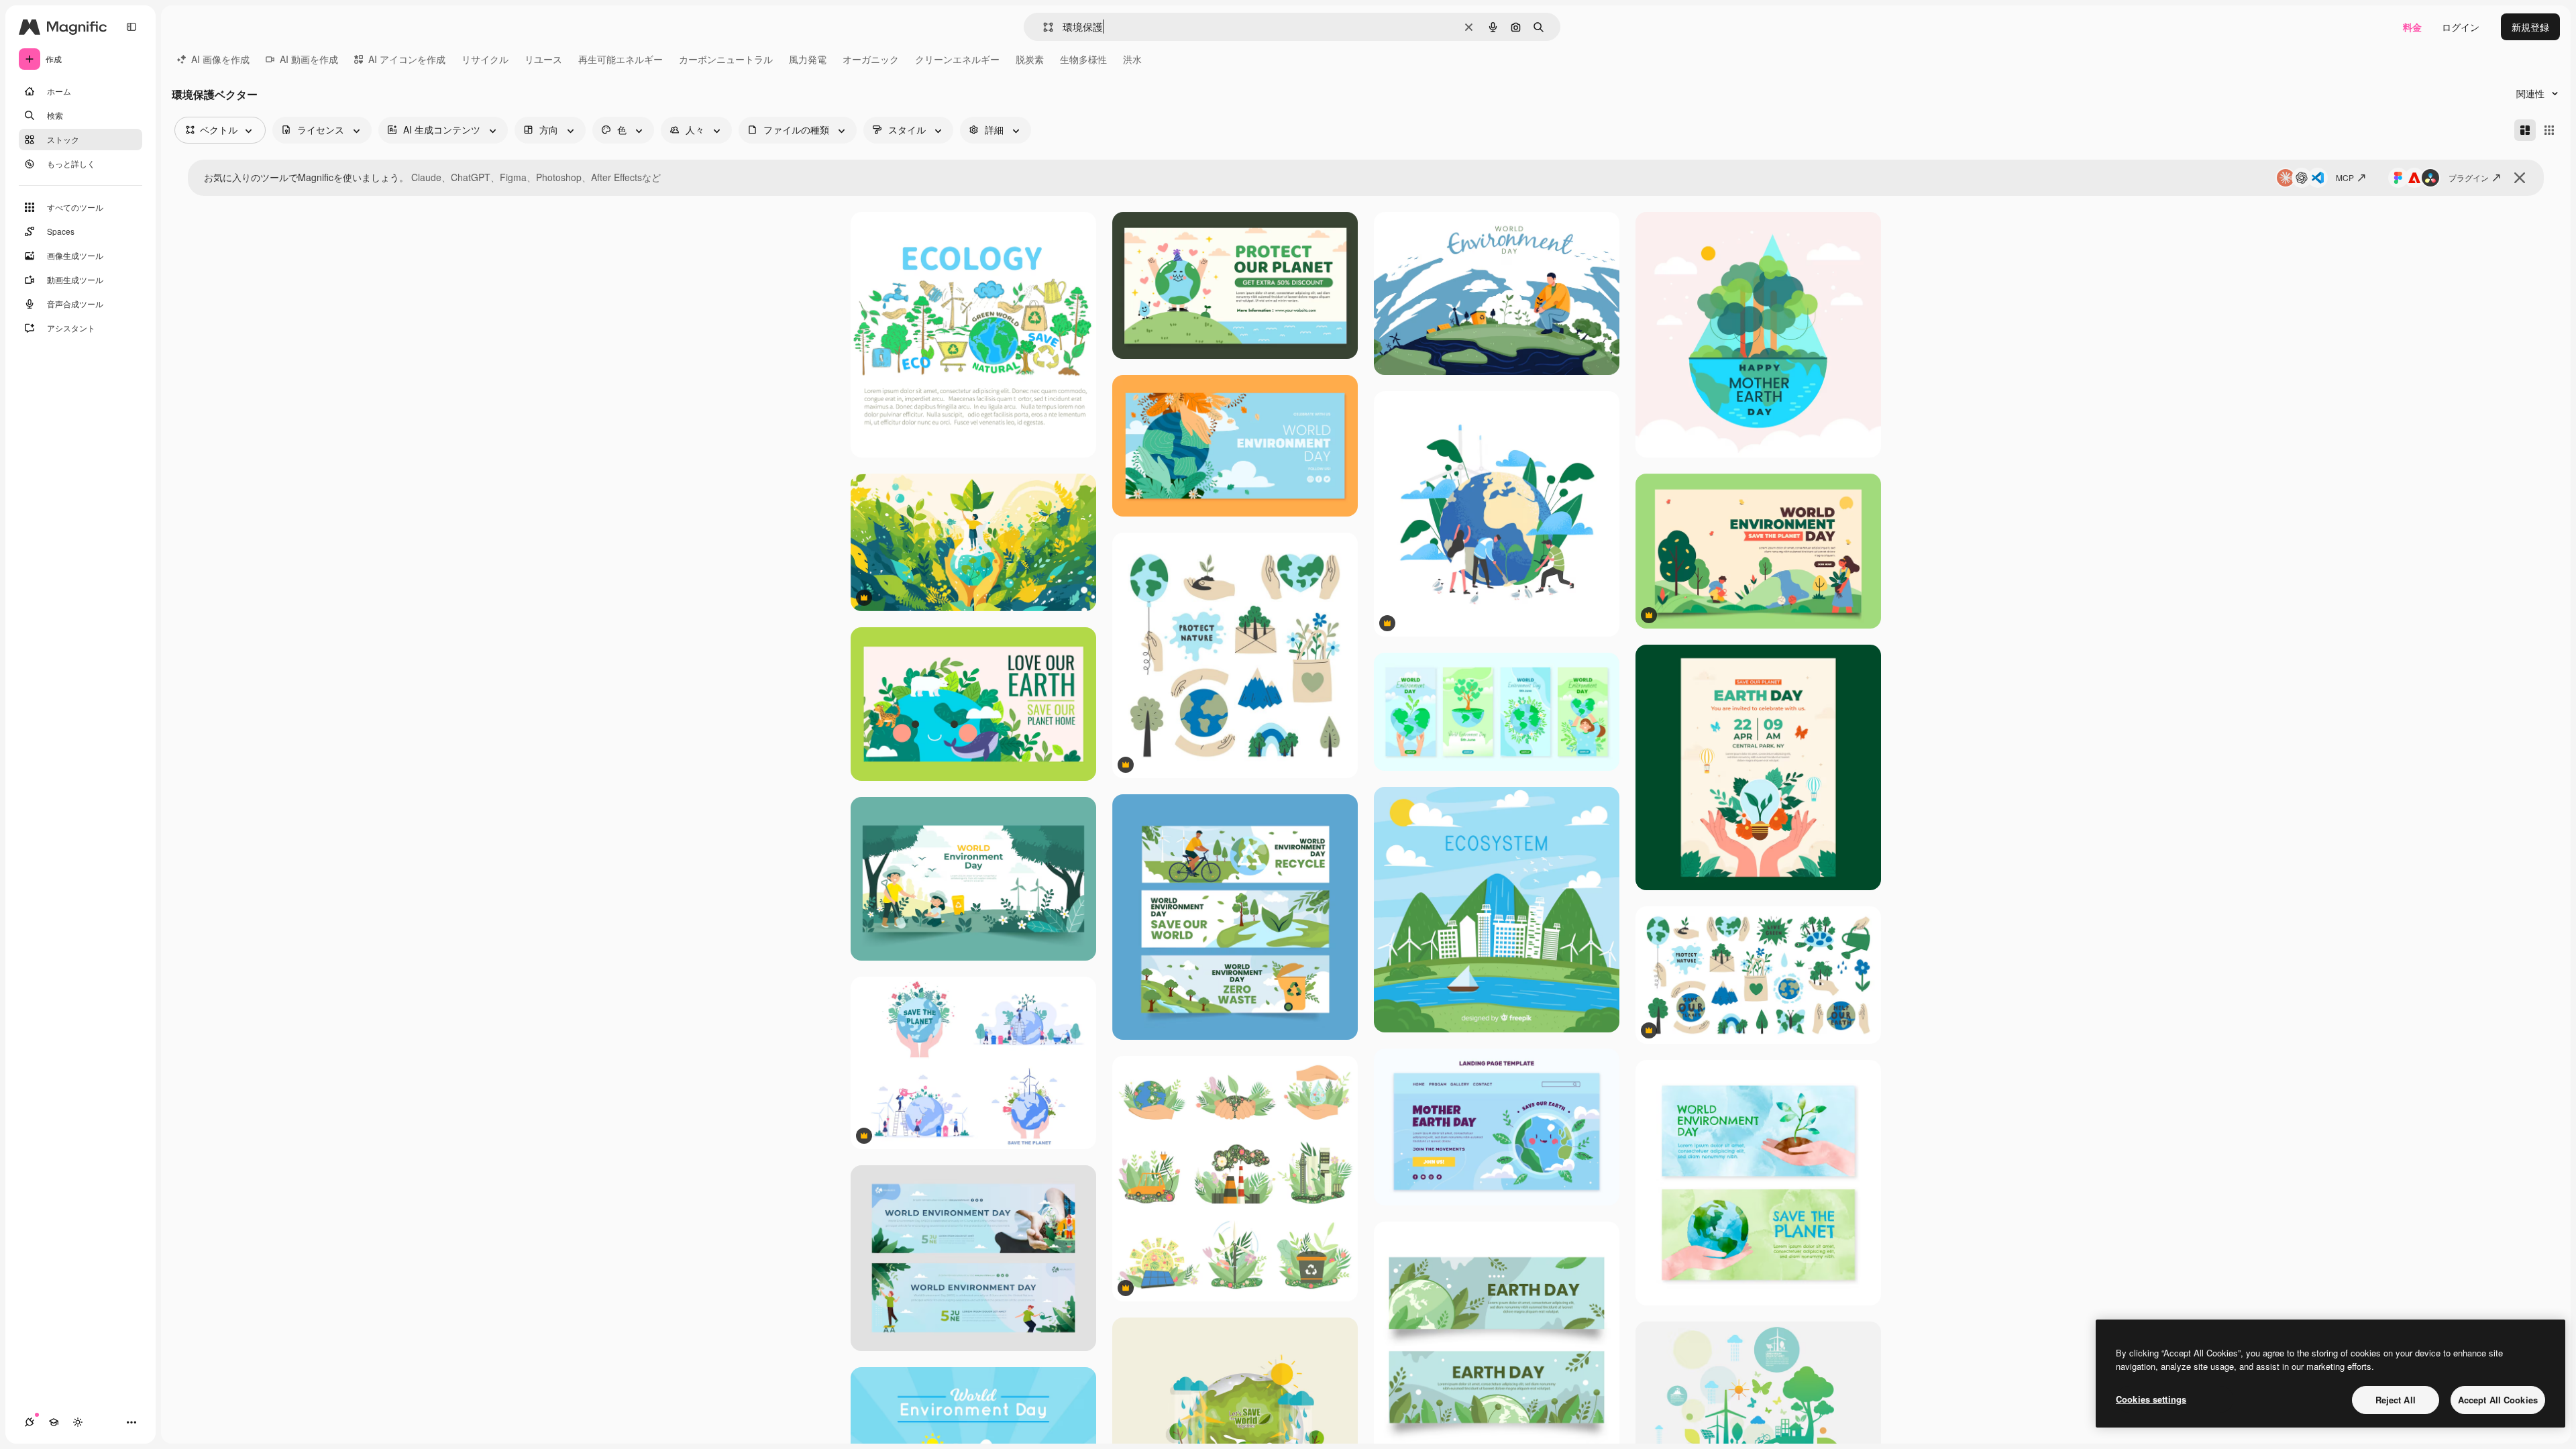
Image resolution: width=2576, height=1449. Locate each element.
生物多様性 (1083, 59)
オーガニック (871, 59)
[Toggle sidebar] (131, 27)
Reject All (2396, 1400)
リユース (543, 59)
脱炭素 (1030, 59)
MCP (2345, 177)
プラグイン (2469, 177)
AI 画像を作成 (220, 59)
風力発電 (808, 59)
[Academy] (54, 1422)
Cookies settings (2151, 1399)
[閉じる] (2520, 178)
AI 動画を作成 (309, 59)
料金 (2412, 27)
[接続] (30, 1422)
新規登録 (2530, 27)
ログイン (2461, 27)
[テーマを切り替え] (78, 1422)
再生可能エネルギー (621, 59)
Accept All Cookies (2498, 1400)
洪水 (1132, 59)
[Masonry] (2525, 130)
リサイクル (485, 59)
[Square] (2549, 130)
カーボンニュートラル (726, 59)
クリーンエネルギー (957, 59)
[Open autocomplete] (1043, 27)
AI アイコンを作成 (407, 59)
